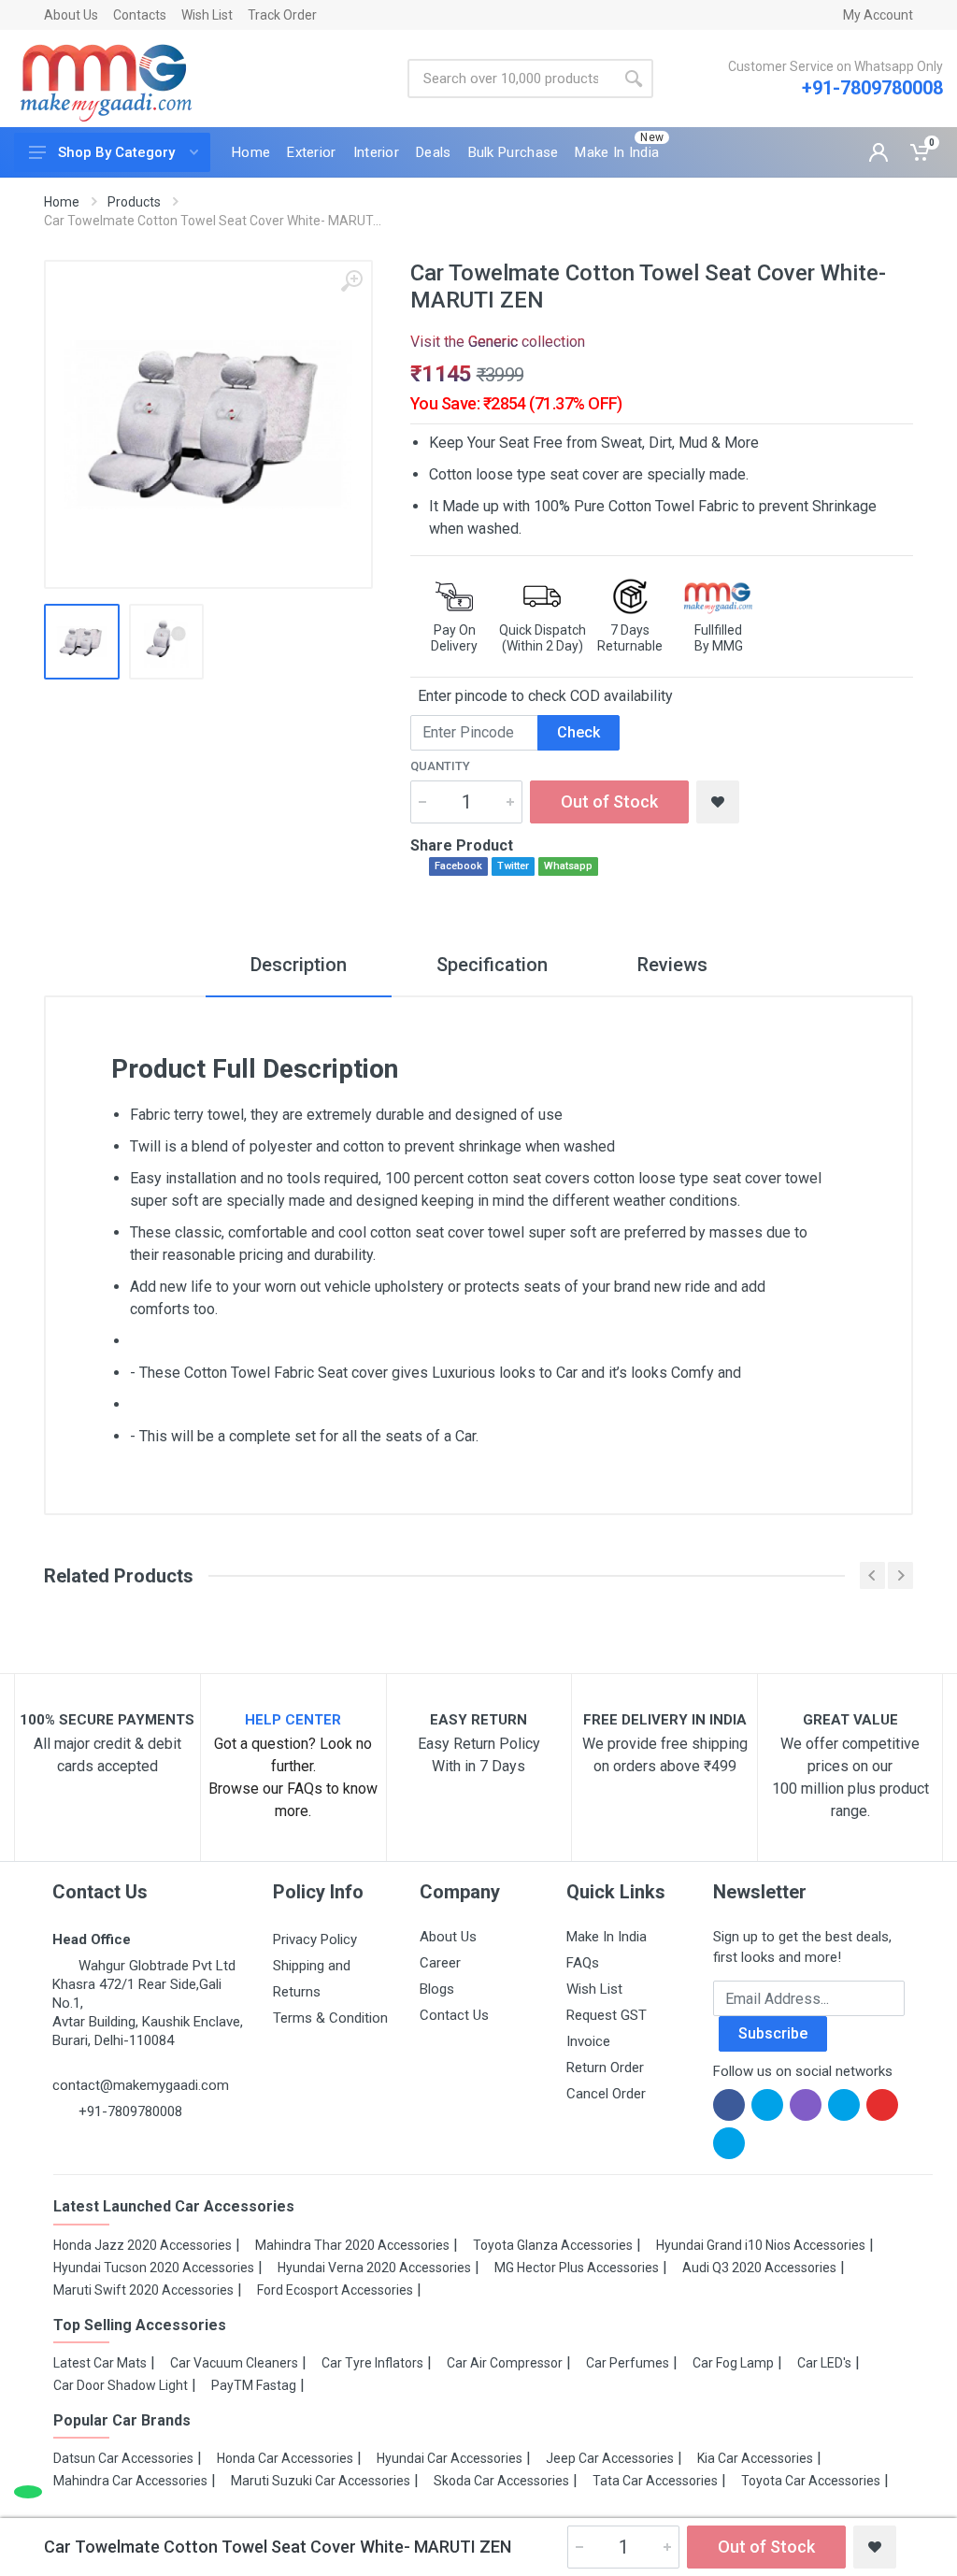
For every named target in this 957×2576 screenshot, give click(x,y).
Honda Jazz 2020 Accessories (143, 2245)
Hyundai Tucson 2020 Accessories (154, 2268)
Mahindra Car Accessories (130, 2481)
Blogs (437, 1989)
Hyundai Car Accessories (450, 2458)
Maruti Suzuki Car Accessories (321, 2481)
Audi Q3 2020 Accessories (759, 2268)
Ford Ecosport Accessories (335, 2290)
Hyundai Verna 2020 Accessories (374, 2268)
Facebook (458, 866)
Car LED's (824, 2363)
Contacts (140, 15)
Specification (492, 965)
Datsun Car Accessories (123, 2458)
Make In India (607, 1937)
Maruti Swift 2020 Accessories (143, 2290)
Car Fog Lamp (733, 2363)
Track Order (282, 15)
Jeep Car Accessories (610, 2458)
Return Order (605, 2068)
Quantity (440, 766)
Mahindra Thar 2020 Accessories (352, 2245)
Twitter (513, 866)
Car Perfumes (628, 2363)
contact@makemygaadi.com (141, 2085)
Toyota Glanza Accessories (553, 2245)
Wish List (207, 15)
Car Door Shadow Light (121, 2385)
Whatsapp (568, 866)
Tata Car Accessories (655, 2481)
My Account (878, 15)
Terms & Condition (330, 2018)
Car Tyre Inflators (372, 2363)
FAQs (583, 1963)
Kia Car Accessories (755, 2458)
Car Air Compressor (505, 2363)
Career (440, 1963)
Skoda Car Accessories (501, 2481)
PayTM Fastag (254, 2385)
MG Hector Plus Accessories (577, 2268)
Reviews (672, 965)
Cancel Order (606, 2094)
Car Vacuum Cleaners (234, 2363)
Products (134, 202)
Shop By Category (116, 152)
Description (299, 965)
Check (578, 732)
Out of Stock (609, 801)
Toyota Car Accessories (811, 2481)
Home (62, 202)
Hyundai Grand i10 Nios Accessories (761, 2245)
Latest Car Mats (100, 2363)
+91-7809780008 (872, 88)
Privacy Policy (315, 1939)
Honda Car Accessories (285, 2458)
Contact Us (454, 2015)
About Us (71, 15)
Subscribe (773, 2033)
